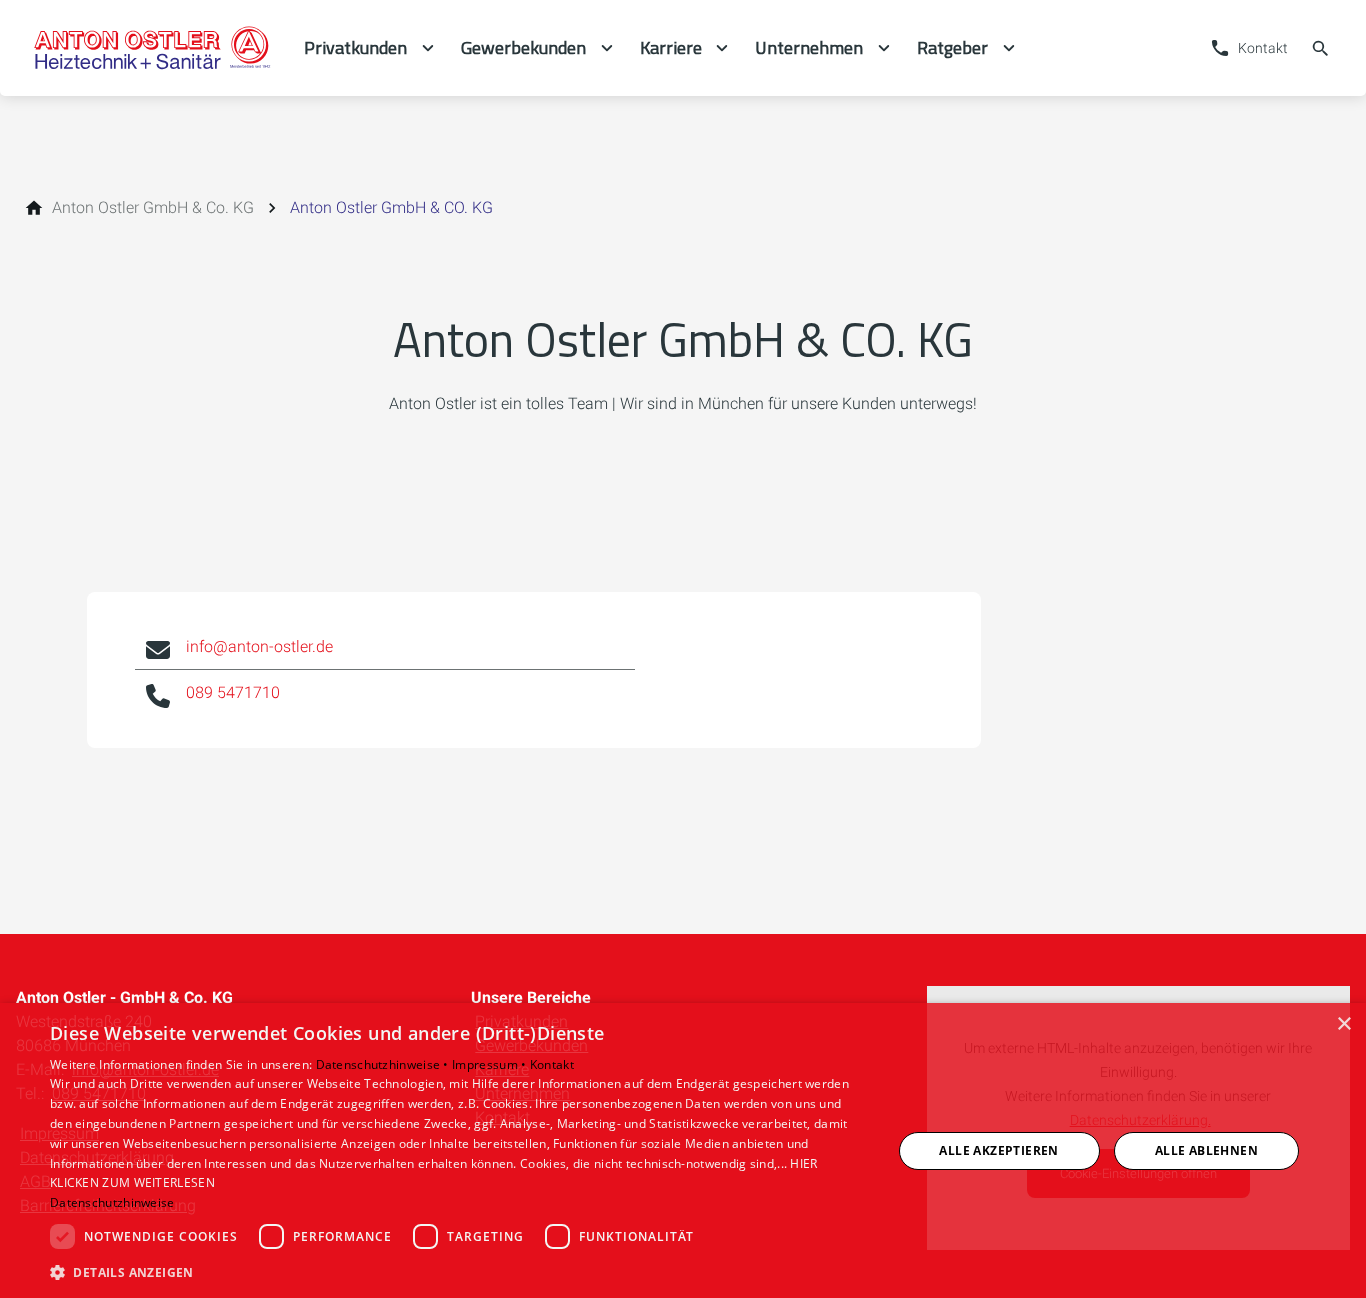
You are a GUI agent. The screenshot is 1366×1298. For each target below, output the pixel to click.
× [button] (1343, 1024)
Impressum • (491, 1064)
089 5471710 (233, 692)
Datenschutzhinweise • (384, 1064)
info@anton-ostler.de (259, 646)
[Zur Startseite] (152, 48)
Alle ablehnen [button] (1206, 1150)
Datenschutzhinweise (112, 1202)
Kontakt (552, 1064)
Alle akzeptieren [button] (998, 1150)
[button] (458, 1271)
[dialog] (683, 1150)
